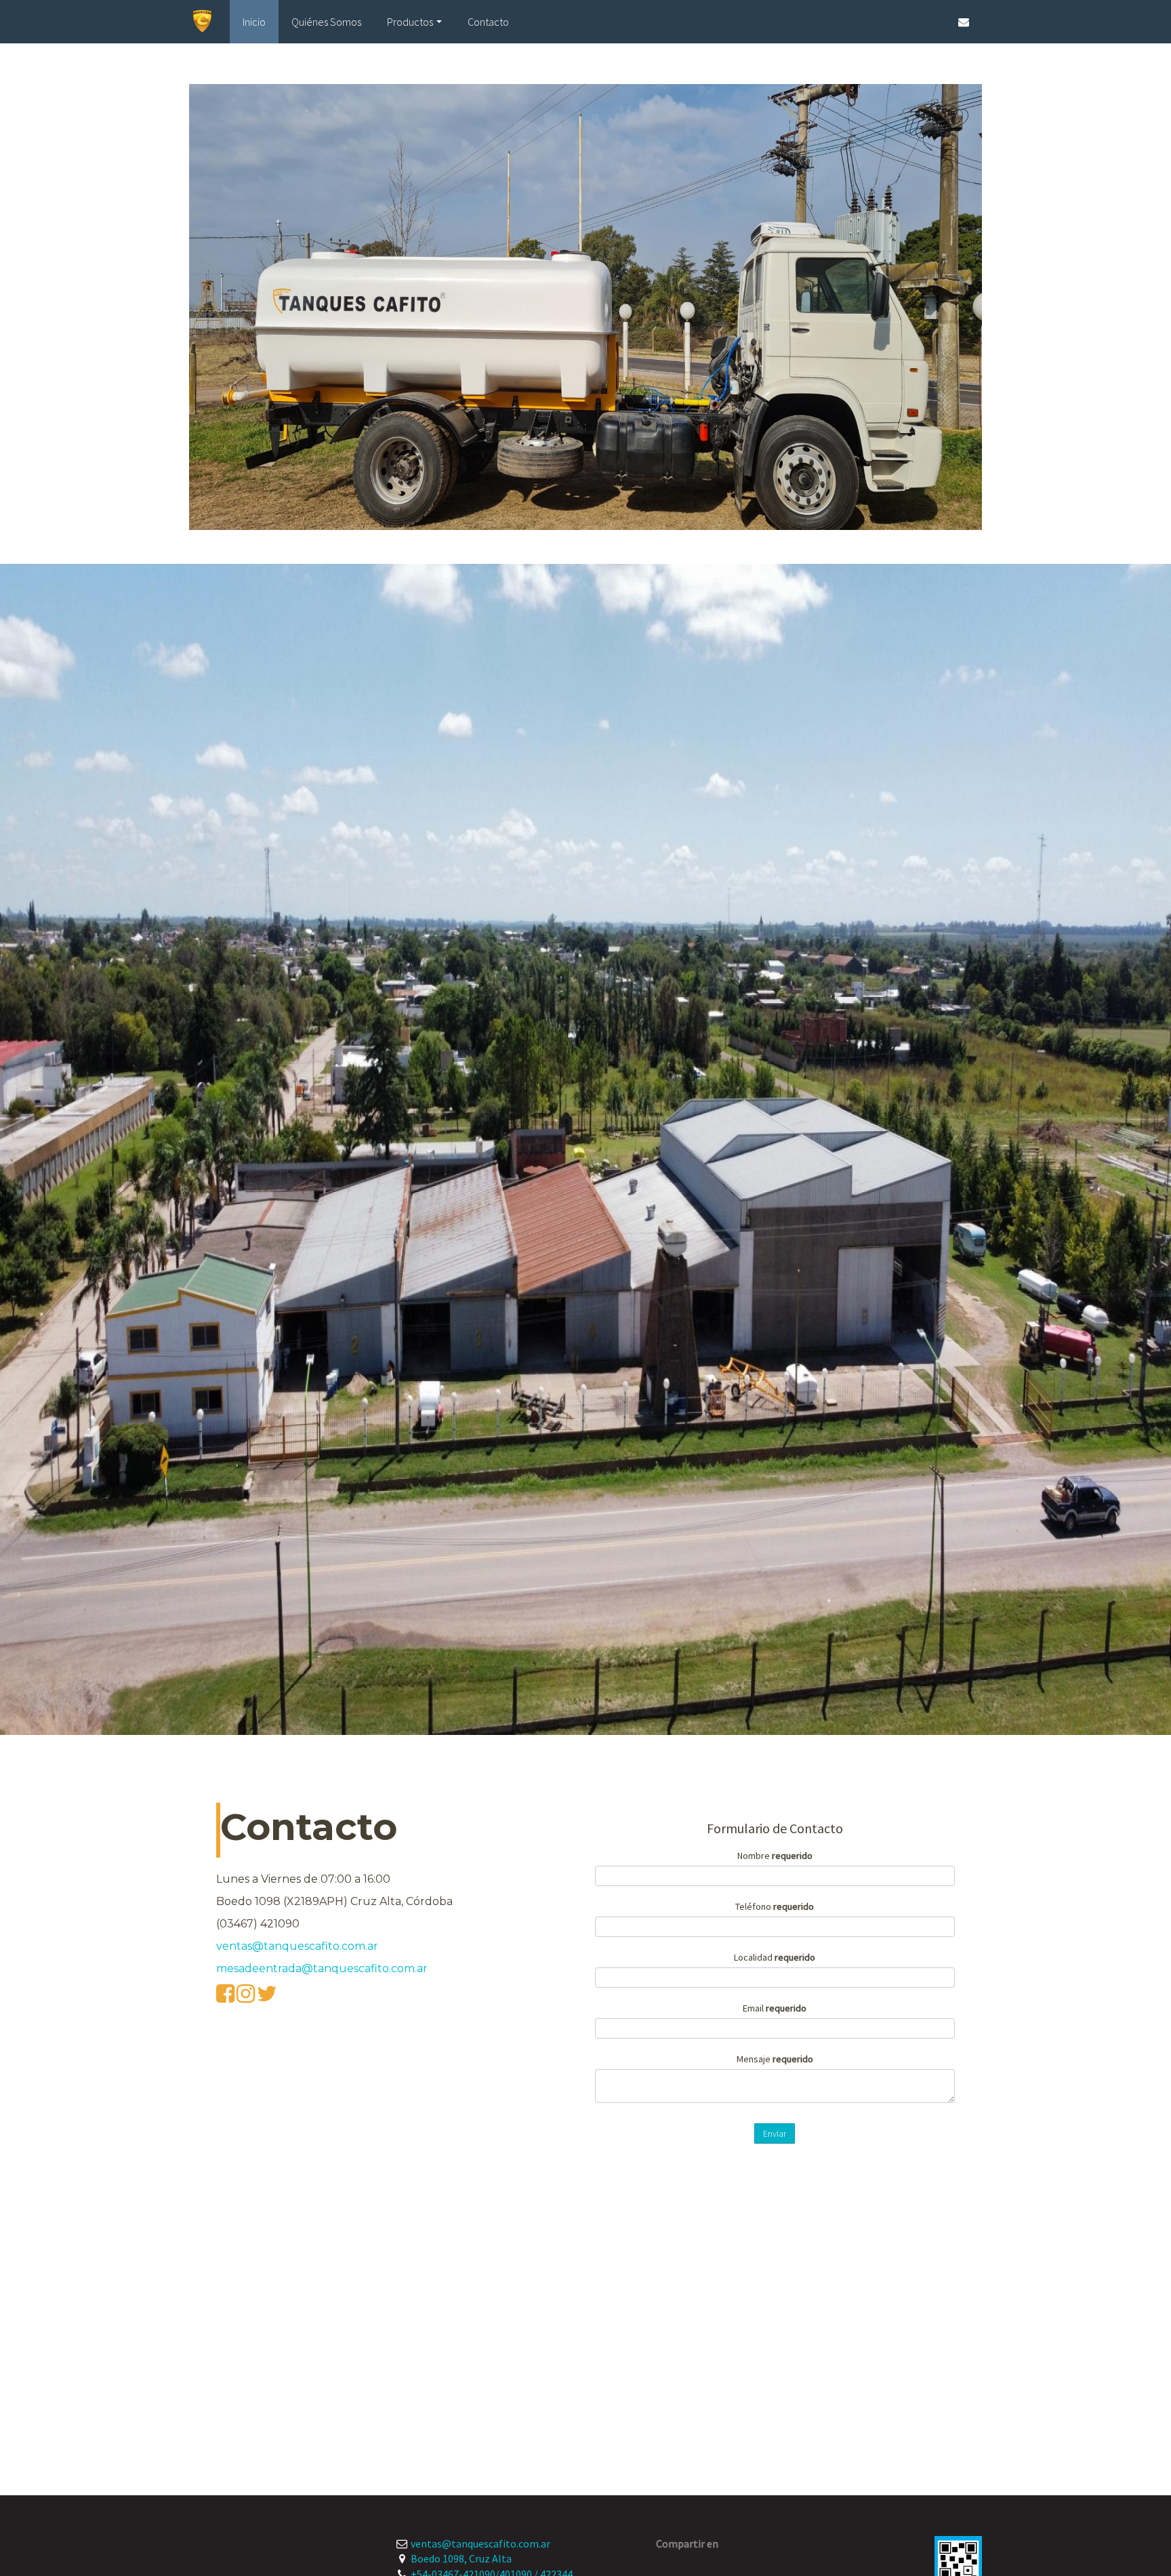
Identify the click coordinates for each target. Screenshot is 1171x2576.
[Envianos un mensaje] (964, 22)
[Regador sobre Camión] (585, 307)
